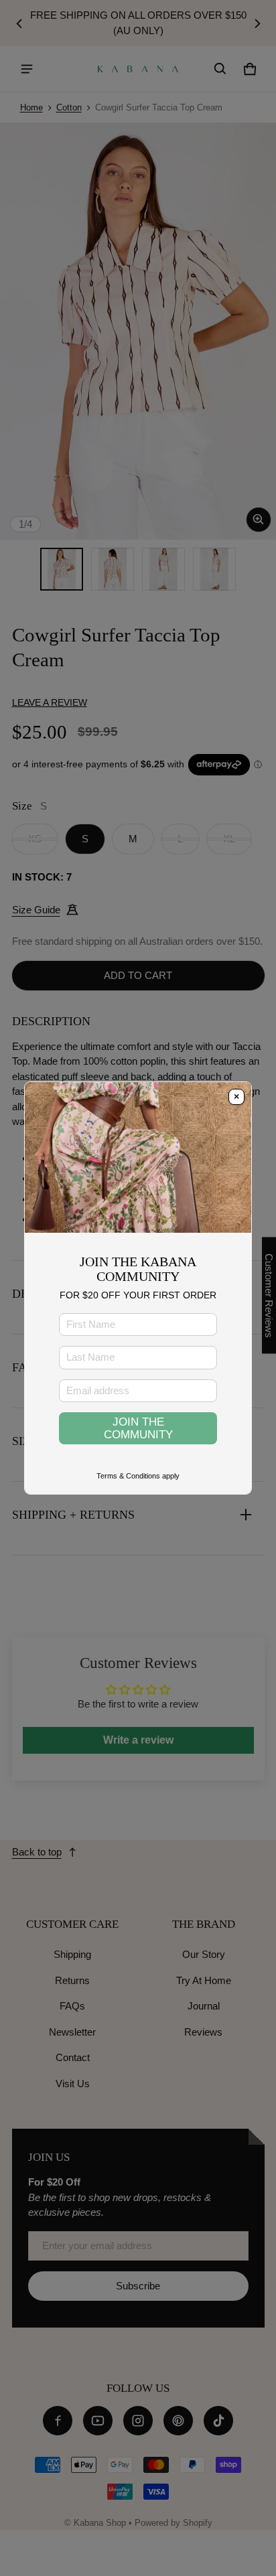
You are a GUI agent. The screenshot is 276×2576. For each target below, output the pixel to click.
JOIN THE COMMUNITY (138, 1428)
